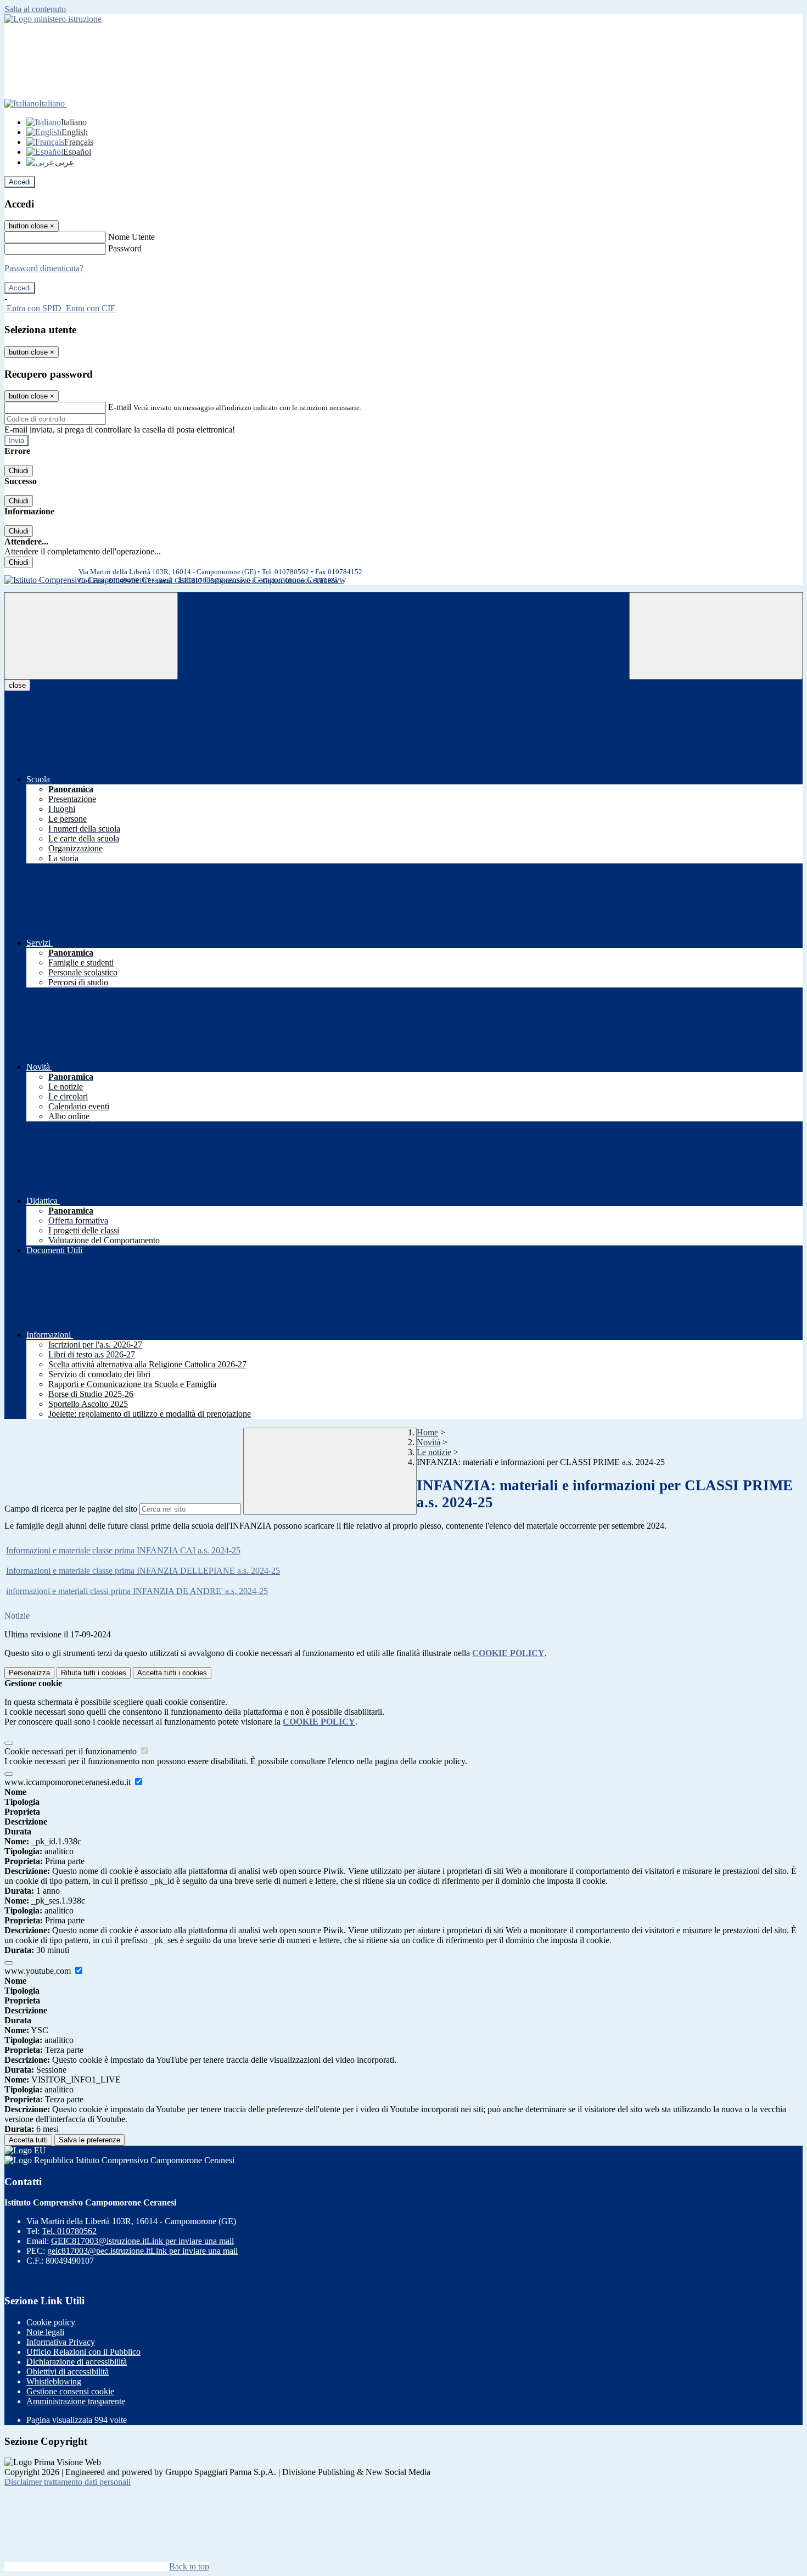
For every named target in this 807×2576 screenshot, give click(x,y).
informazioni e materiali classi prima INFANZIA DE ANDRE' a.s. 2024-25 (137, 1591)
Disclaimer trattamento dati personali (68, 2482)
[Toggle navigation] (91, 636)
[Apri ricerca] (716, 636)
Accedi (20, 182)
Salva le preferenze (89, 2140)
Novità (428, 1442)
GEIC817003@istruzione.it (142, 2241)
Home (427, 1432)
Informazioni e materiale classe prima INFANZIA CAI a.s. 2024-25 (123, 1550)
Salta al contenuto (35, 9)
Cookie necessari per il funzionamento (72, 1751)
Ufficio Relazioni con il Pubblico (83, 2352)
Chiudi (19, 471)
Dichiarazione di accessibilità (77, 2362)
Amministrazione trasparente (76, 2401)
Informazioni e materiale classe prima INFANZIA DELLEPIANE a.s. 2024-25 (143, 1571)
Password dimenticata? (44, 268)
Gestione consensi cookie (70, 2391)
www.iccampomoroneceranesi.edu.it (69, 1782)
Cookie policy (51, 2322)
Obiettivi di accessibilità (68, 2372)
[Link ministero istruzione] (53, 19)
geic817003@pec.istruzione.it (142, 2251)
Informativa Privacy (61, 2342)
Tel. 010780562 (69, 2231)
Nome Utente (131, 237)
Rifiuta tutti (94, 1673)
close (17, 685)
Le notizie (434, 1452)
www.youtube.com (39, 1971)
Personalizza (29, 1673)
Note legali (45, 2332)
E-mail (120, 407)
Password (125, 248)
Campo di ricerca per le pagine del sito (71, 1509)
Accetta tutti (172, 1673)
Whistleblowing (54, 2381)
